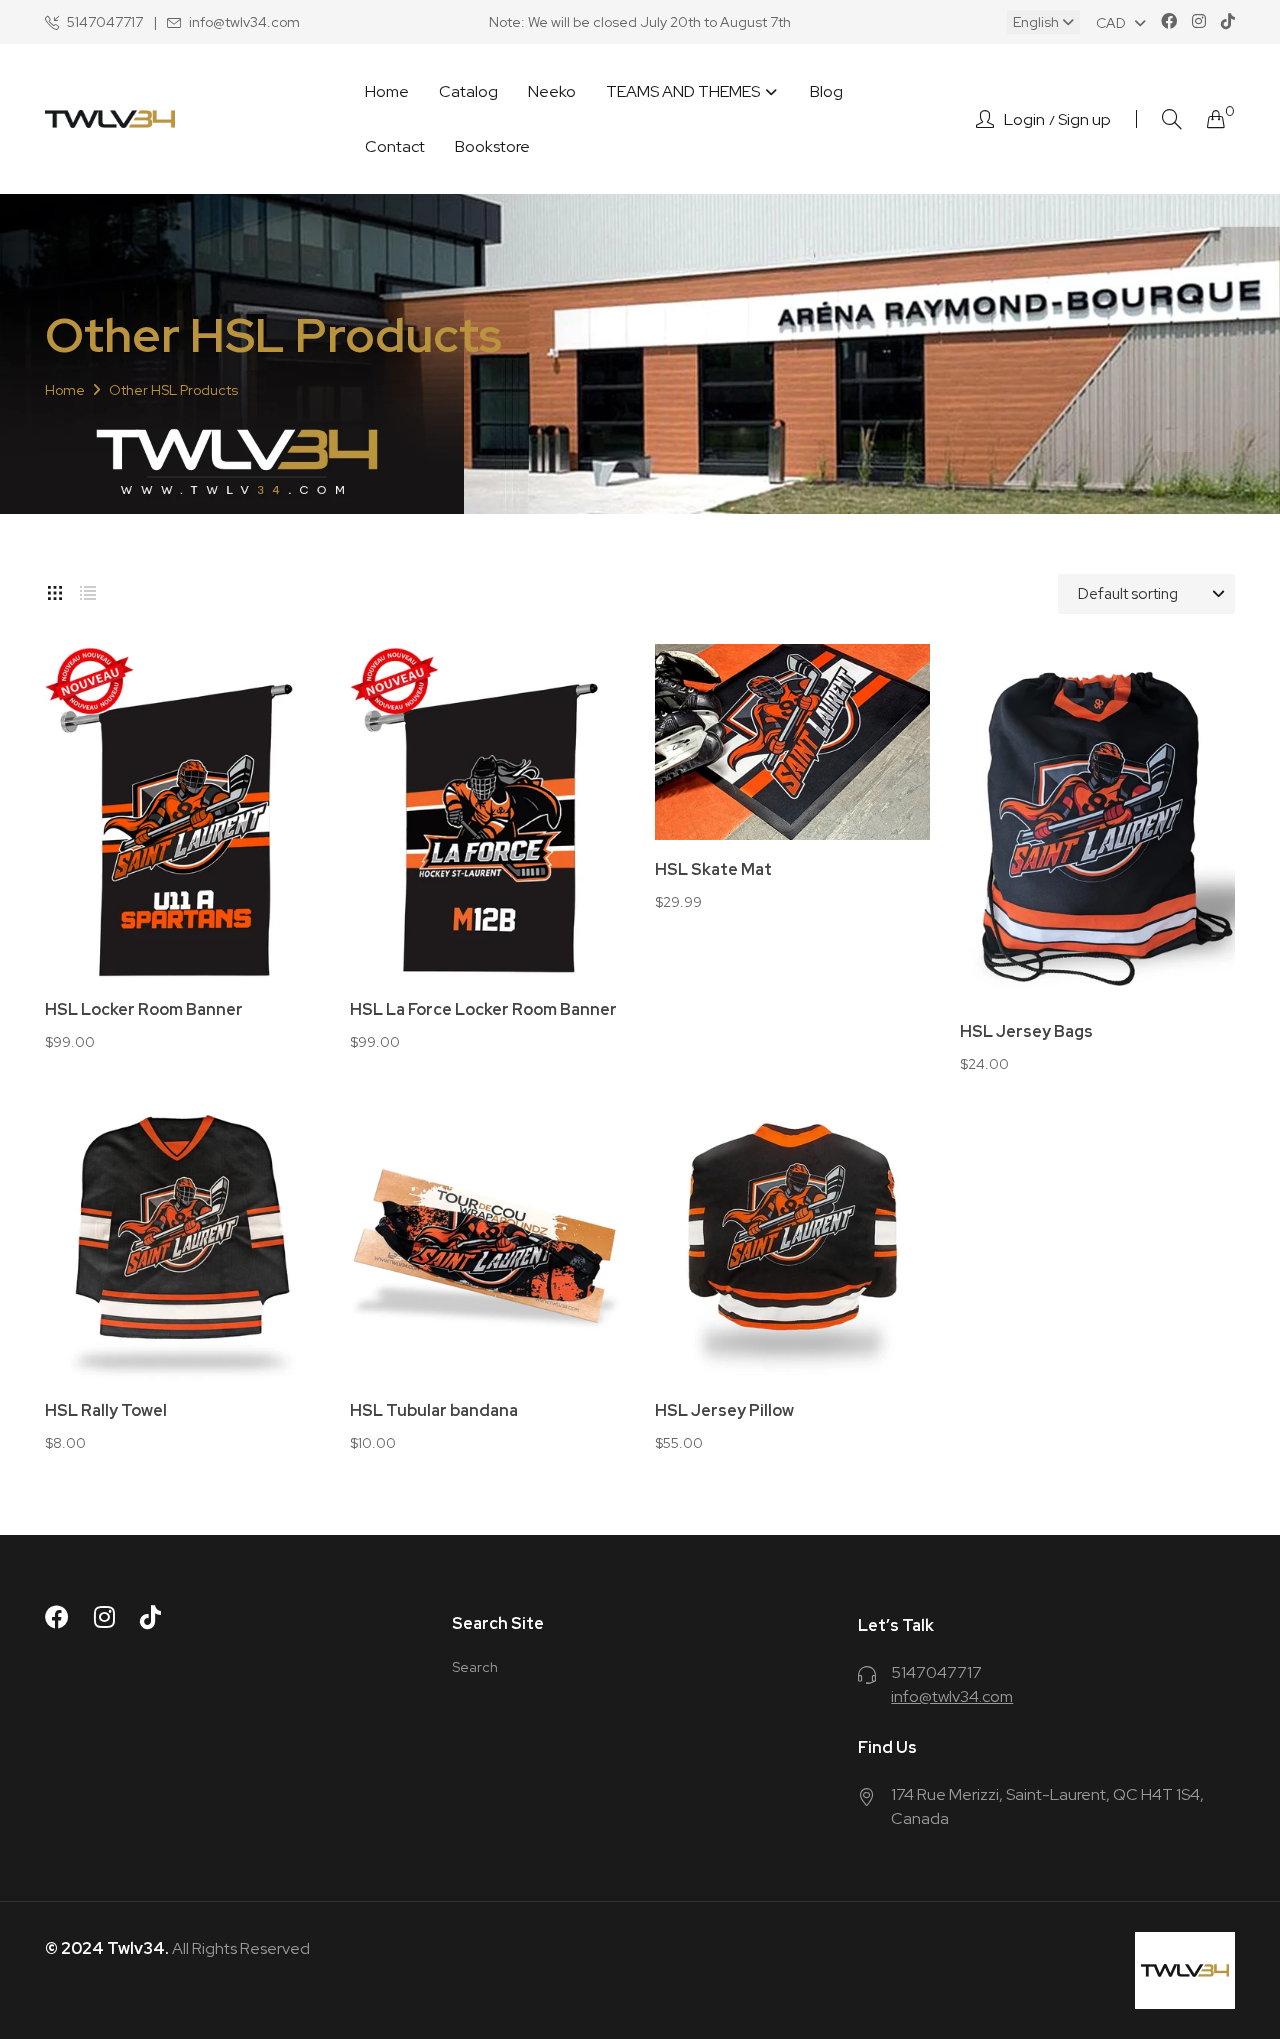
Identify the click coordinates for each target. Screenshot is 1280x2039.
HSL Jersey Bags (1026, 1032)
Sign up (1084, 120)
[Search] (1172, 119)
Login (1024, 120)
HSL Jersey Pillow (724, 1411)
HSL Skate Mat (713, 870)
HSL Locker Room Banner (144, 1010)
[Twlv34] (110, 118)
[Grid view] (55, 589)
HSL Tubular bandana (434, 1411)
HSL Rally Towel (106, 1411)
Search (475, 1667)
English (1037, 22)
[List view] (88, 589)
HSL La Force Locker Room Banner (483, 1010)
